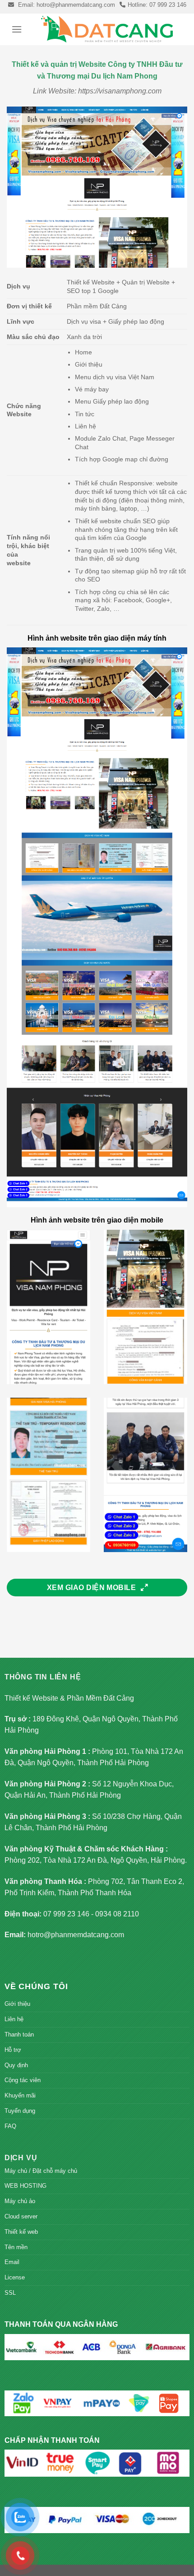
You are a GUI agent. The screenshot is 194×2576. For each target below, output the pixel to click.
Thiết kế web (21, 2232)
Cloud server (21, 2216)
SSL (10, 2293)
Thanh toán (19, 2034)
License (15, 2277)
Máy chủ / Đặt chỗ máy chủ (41, 2171)
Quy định (16, 2065)
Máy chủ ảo (20, 2201)
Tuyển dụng (20, 2111)
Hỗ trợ (13, 2050)
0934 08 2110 (117, 1914)
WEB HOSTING (25, 2186)
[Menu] (17, 29)
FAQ (10, 2126)
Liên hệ (14, 2019)
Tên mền (16, 2247)
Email (12, 2262)
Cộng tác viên (23, 2080)
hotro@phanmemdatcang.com (76, 1935)
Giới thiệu (17, 2004)
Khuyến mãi (20, 2095)
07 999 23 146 (66, 1914)
